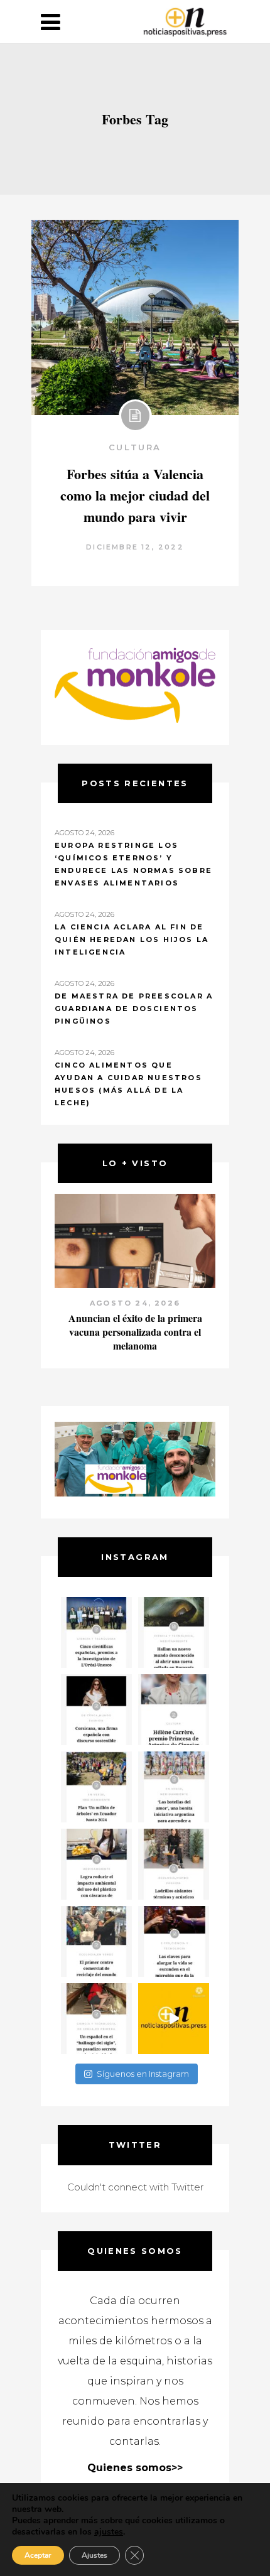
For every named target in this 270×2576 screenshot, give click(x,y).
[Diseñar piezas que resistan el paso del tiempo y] (96, 1710)
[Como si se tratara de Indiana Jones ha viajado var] (96, 2019)
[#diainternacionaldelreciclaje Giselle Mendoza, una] (96, 1864)
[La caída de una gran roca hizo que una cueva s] (174, 1632)
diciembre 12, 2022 (135, 547)
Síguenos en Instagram (143, 2074)
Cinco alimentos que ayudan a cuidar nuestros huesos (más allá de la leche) (128, 1084)
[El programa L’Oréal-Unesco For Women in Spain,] (96, 1632)
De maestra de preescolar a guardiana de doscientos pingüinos (134, 1009)
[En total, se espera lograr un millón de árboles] (96, 1787)
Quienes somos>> (135, 2468)
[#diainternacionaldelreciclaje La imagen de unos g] (96, 1941)
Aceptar (38, 2555)
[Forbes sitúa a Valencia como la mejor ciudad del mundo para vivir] (135, 317)
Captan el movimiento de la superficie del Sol (138, 1325)
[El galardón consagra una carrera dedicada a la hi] (174, 1710)
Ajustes (94, 2555)
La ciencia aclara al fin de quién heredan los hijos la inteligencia (132, 939)
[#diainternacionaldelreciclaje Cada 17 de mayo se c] (174, 1787)
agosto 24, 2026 (138, 1303)
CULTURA (135, 447)
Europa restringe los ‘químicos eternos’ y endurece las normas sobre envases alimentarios (133, 864)
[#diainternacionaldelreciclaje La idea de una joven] (174, 1864)
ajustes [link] (109, 2532)
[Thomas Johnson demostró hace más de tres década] (174, 1941)
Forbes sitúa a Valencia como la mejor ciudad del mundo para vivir (135, 495)
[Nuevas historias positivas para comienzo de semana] (174, 2019)
